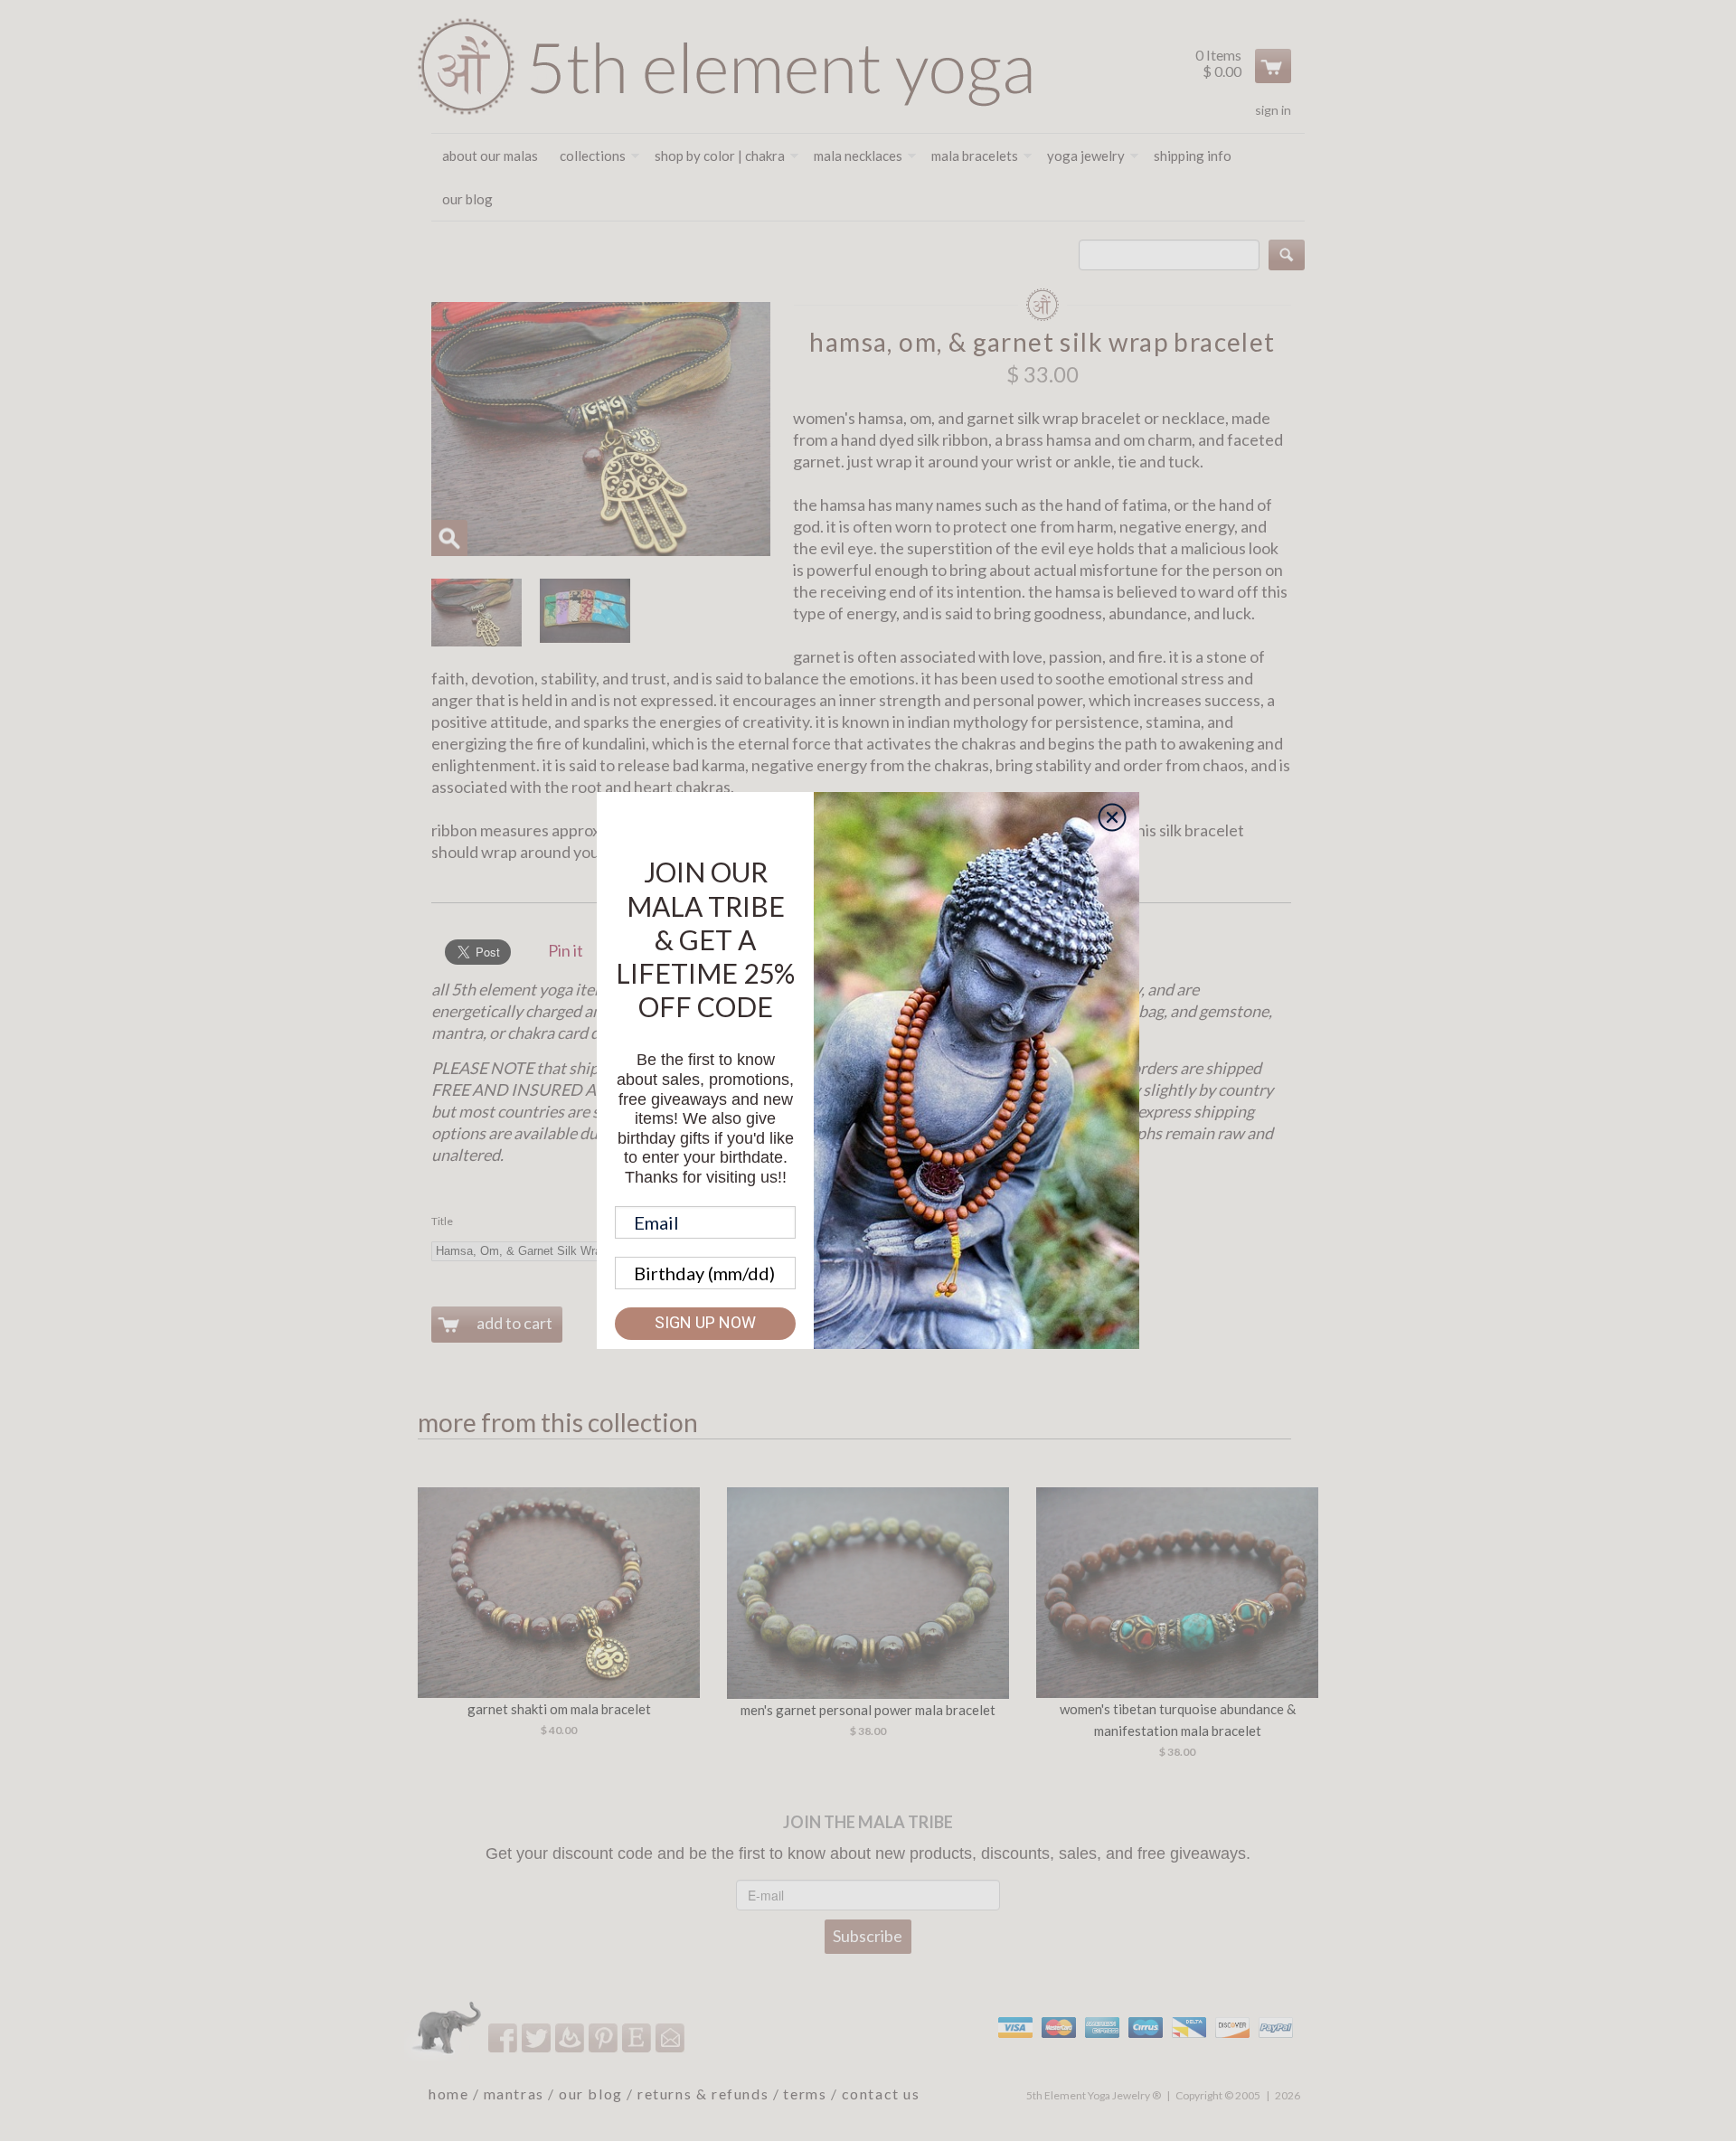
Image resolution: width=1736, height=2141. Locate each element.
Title (442, 1221)
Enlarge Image (449, 538)
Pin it (566, 950)
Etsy (638, 2037)
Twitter (538, 2037)
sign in (1273, 110)
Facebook (504, 2037)
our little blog (571, 2037)
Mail (671, 2037)
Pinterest (604, 2037)
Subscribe (868, 1936)
